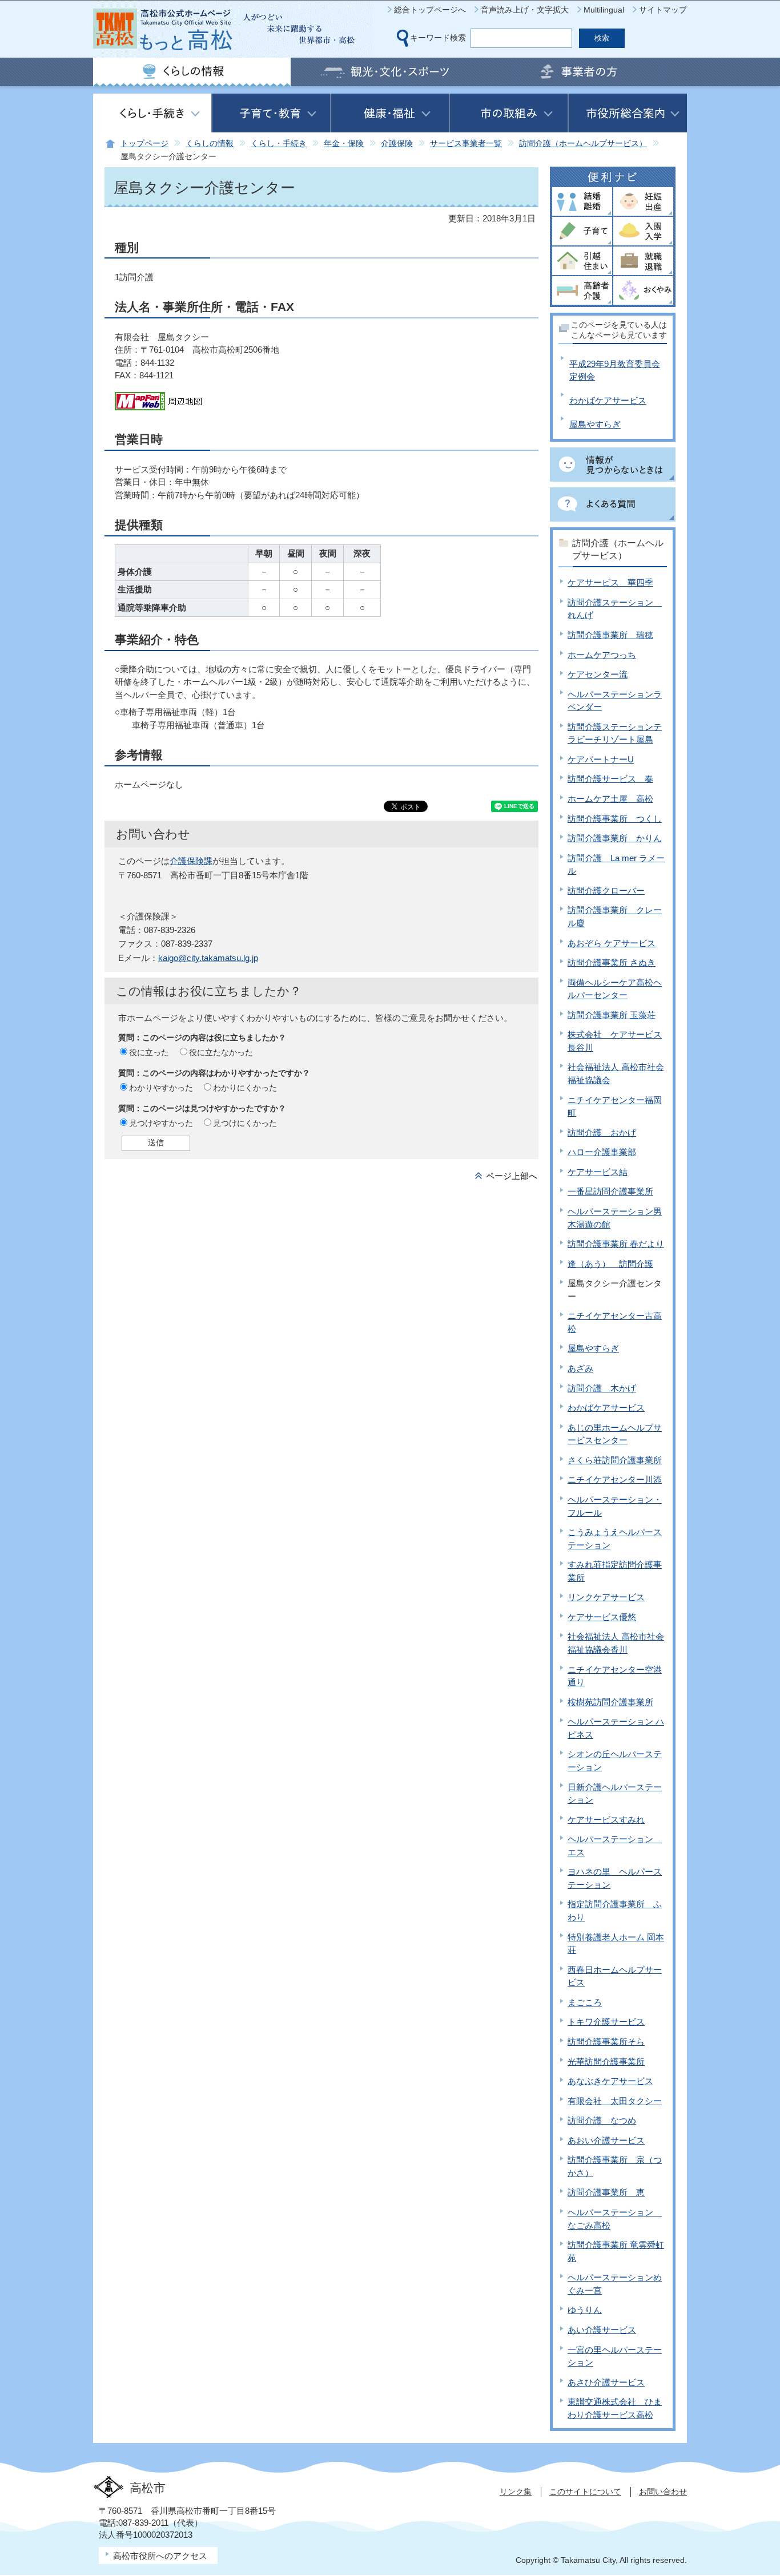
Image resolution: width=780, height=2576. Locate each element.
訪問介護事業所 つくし (615, 819)
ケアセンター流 (598, 674)
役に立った (149, 1052)
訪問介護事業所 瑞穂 (610, 635)
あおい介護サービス (606, 2140)
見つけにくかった (245, 1123)
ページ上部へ (512, 1176)
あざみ (580, 1368)
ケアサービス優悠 (602, 1617)
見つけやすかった (161, 1123)
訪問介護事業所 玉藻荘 (612, 1015)
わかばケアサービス (608, 400)
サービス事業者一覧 (466, 144)
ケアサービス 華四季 (610, 582)
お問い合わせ (663, 2492)
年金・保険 (344, 144)
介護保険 (397, 144)
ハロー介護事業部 (602, 1152)
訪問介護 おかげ (602, 1132)
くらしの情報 (210, 144)
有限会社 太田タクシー (615, 2101)
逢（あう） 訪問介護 (610, 1264)
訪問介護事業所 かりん (615, 838)
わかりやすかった (161, 1088)
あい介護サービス (602, 2330)
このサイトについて (585, 2492)
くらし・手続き (279, 144)
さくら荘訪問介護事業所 (615, 1460)
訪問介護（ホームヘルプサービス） (583, 144)
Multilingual (604, 10)
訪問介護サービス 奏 (610, 779)
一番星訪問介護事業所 (610, 1191)
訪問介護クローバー (606, 891)
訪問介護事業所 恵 (606, 2192)
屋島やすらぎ (595, 424)
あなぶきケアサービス (610, 2081)
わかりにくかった (245, 1088)
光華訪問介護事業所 (606, 2062)
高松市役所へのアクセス (160, 2556)
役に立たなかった (221, 1052)
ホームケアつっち (602, 655)
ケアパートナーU (601, 759)
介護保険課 (191, 861)
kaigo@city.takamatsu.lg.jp (208, 958)
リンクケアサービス (606, 1597)
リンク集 (516, 2492)
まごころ (585, 2002)
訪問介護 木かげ (602, 1388)
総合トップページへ (430, 10)
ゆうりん (585, 2310)
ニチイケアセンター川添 (615, 1479)
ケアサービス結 (598, 1172)
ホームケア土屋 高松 (610, 799)
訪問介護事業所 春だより (616, 1244)
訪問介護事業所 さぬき (612, 962)
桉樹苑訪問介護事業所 (610, 1702)
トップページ (144, 144)
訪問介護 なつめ (602, 2120)
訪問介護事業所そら (606, 2042)
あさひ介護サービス (606, 2382)
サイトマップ (663, 10)
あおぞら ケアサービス (612, 943)
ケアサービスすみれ (606, 1820)
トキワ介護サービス (606, 2022)
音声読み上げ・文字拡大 (525, 10)
